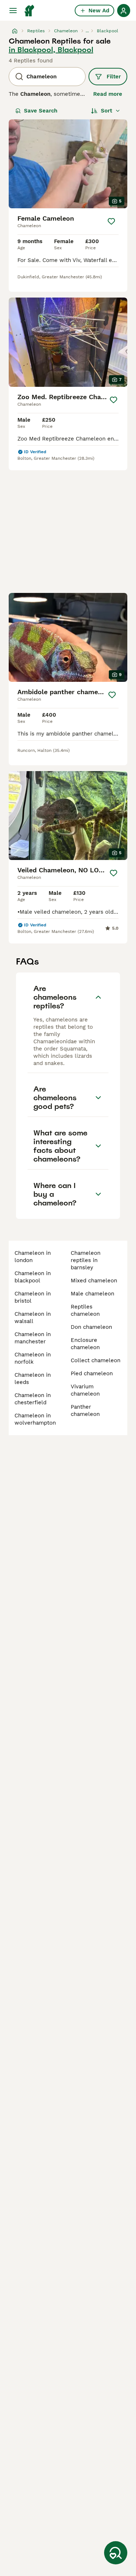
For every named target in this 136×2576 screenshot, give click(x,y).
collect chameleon (96, 1360)
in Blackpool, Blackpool (51, 50)
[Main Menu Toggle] (13, 11)
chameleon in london (33, 1257)
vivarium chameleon (85, 1390)
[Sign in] (124, 11)
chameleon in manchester (33, 1338)
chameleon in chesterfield (33, 1399)
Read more (108, 94)
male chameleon (92, 1294)
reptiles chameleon (85, 1310)
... (87, 31)
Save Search (41, 111)
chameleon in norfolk (33, 1358)
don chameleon (91, 1327)
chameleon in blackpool (33, 1277)
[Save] (111, 221)
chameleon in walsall (33, 1318)
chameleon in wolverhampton (35, 1419)
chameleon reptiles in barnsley (86, 1260)
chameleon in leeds (33, 1379)
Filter (114, 77)
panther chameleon (85, 1410)
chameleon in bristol (33, 1297)
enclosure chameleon (85, 1344)
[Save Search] (116, 2553)
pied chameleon (92, 1373)
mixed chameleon (94, 1281)
